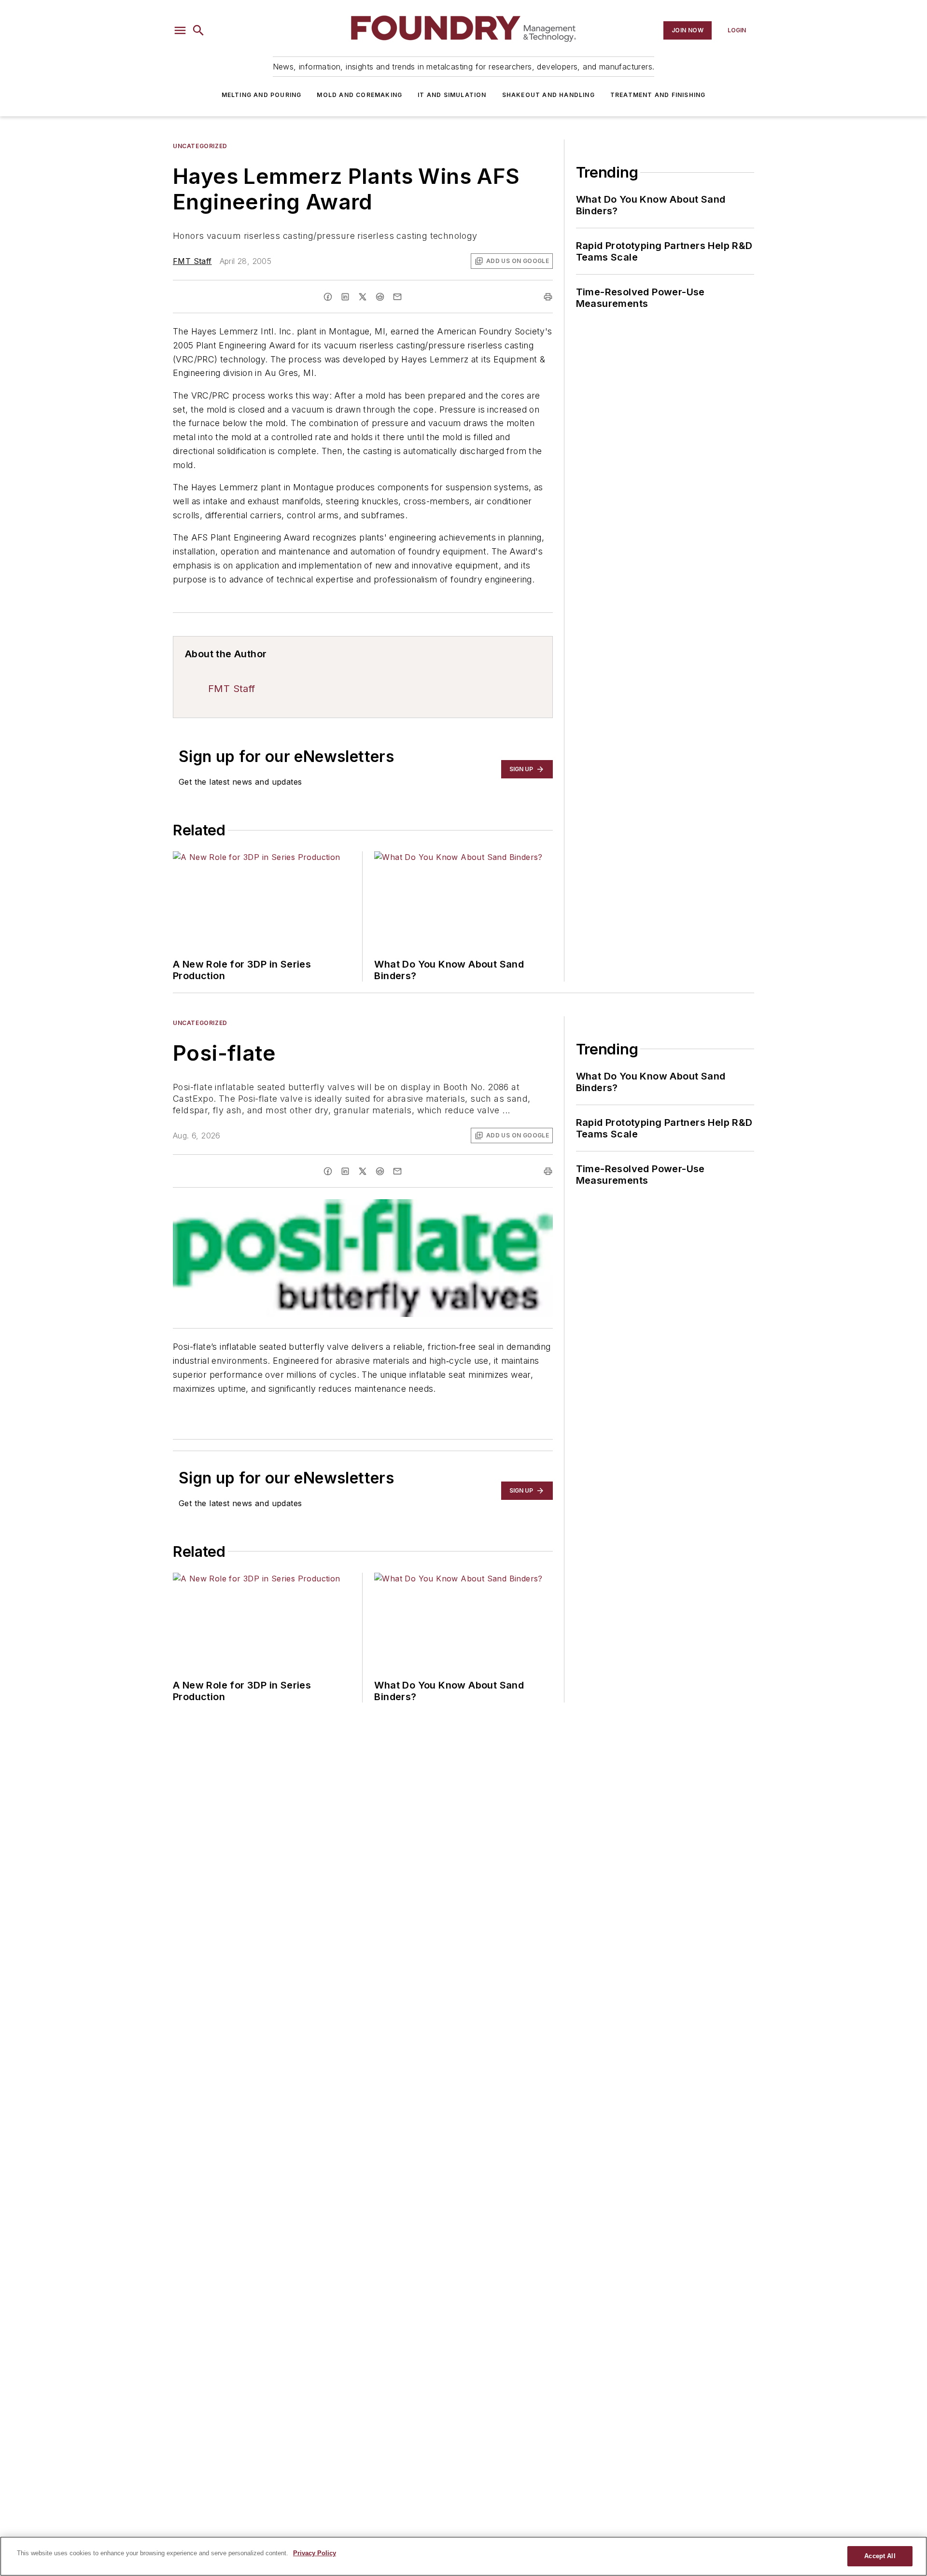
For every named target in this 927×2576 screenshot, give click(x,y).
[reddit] (380, 297)
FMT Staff (192, 261)
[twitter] (363, 297)
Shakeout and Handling (548, 95)
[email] (397, 297)
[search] (198, 30)
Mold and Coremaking (359, 95)
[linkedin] (345, 297)
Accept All (880, 2556)
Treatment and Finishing (658, 95)
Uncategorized (200, 146)
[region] (463, 2556)
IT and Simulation (452, 95)
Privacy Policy (315, 2553)
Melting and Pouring (262, 95)
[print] (548, 297)
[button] (180, 30)
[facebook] (328, 297)
